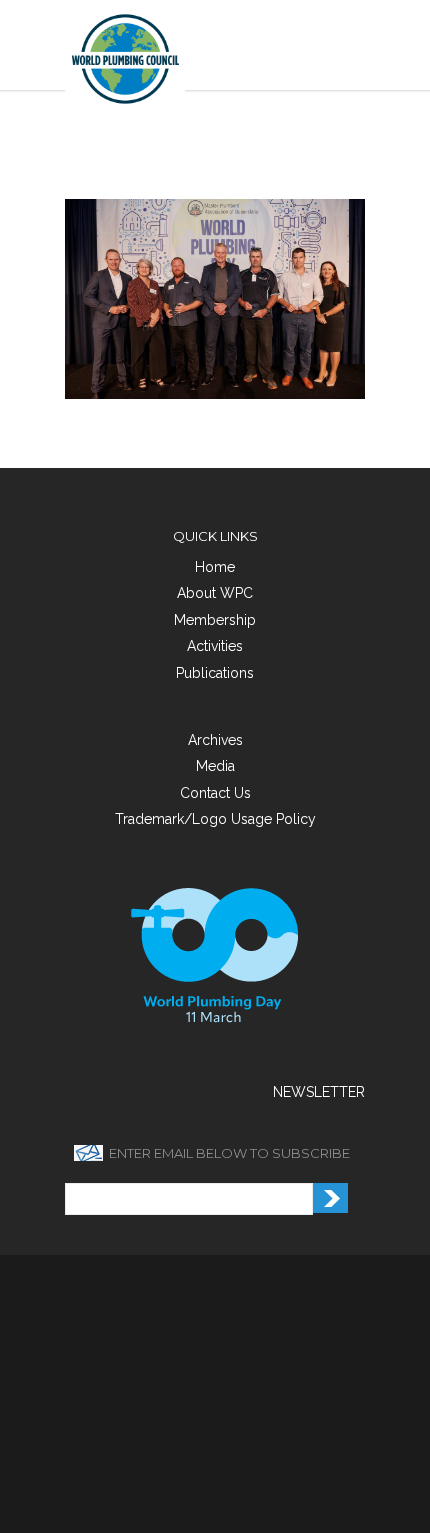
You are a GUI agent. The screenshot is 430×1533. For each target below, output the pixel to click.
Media (215, 766)
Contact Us (215, 793)
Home (215, 567)
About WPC (215, 593)
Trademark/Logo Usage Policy (215, 819)
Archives (215, 740)
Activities (215, 646)
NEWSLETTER (319, 1092)
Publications (215, 673)
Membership (215, 620)
